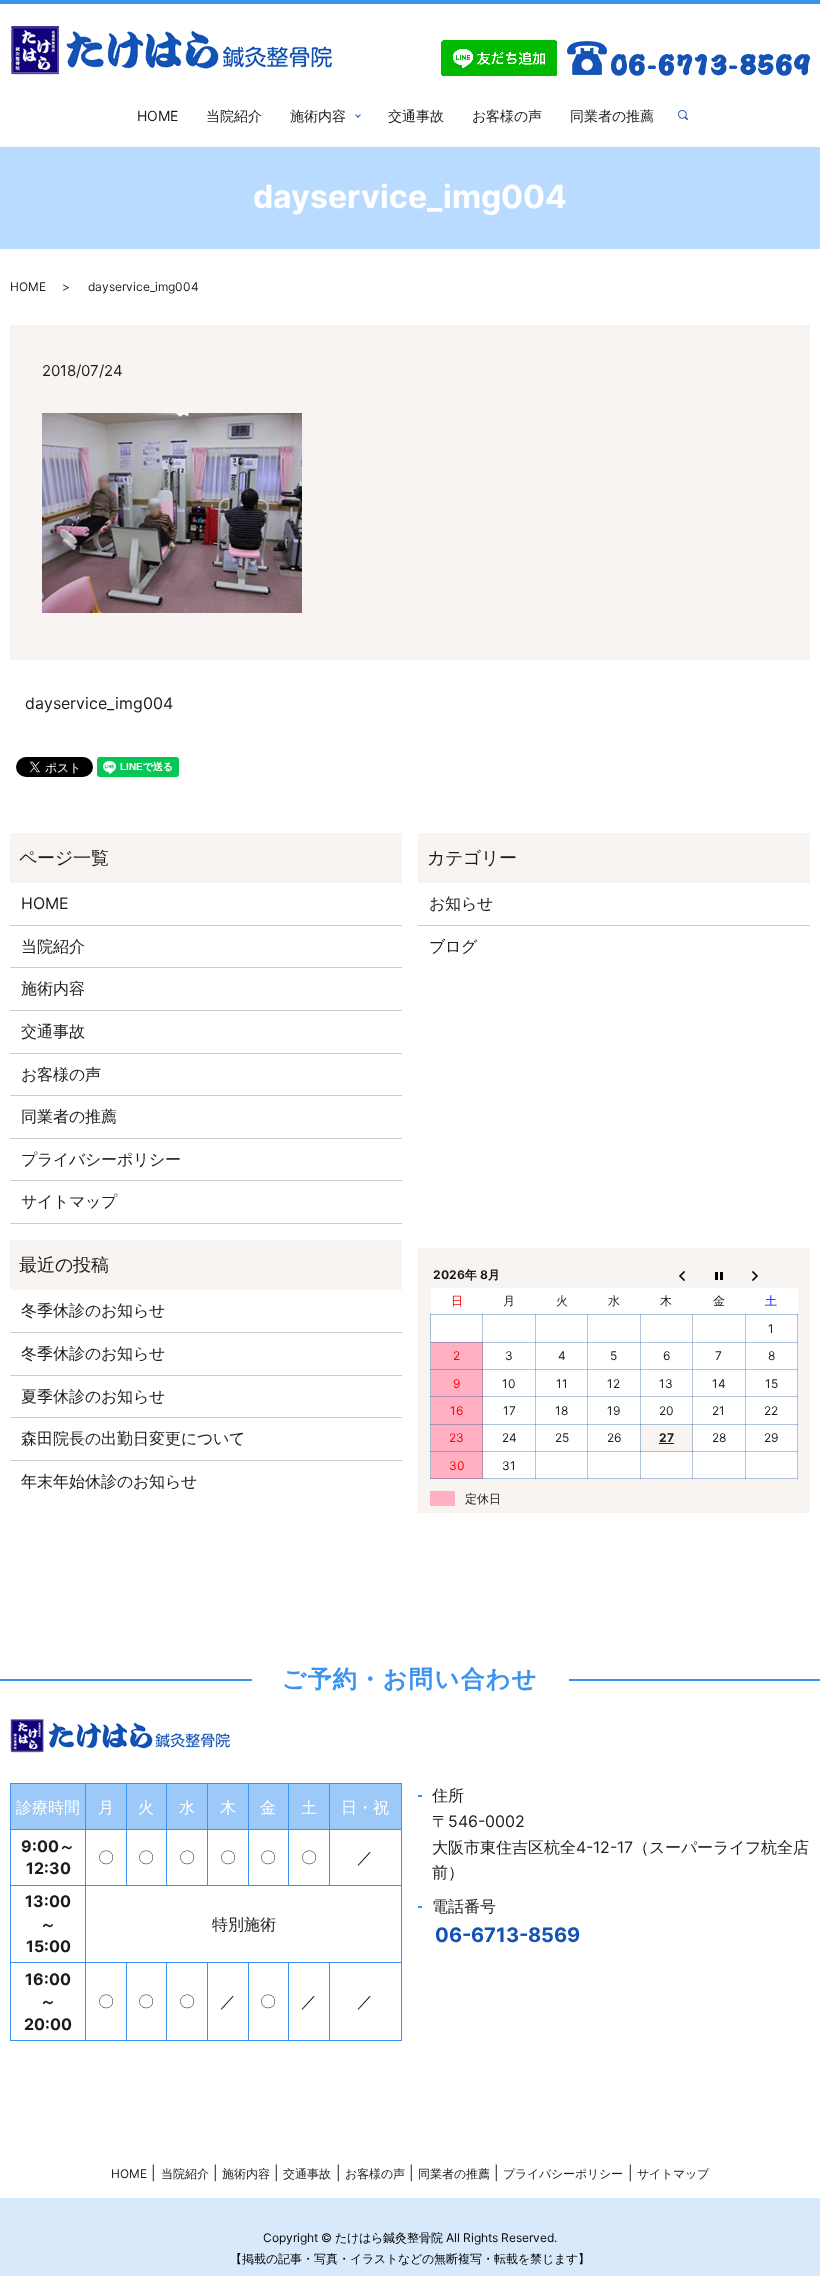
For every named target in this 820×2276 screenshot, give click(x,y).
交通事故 (416, 115)
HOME (157, 115)
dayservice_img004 (99, 703)
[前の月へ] (666, 1274)
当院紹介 (234, 115)
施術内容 (318, 115)
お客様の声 (507, 115)
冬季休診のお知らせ (93, 1310)
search (691, 115)
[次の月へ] (771, 1274)
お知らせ (461, 903)
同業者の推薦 (612, 115)
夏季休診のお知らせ (93, 1396)
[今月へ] (719, 1274)
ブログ (453, 946)
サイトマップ (69, 1201)
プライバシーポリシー (101, 1159)
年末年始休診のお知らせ (109, 1481)
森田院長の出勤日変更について (133, 1438)
